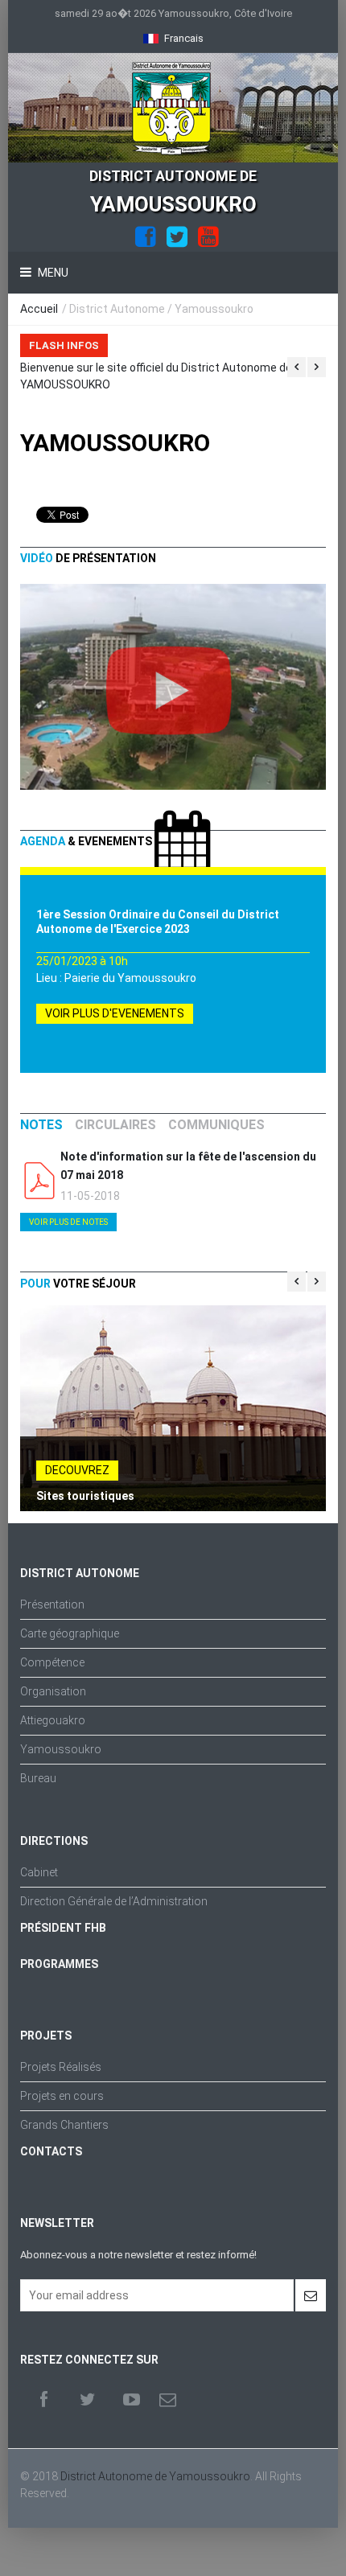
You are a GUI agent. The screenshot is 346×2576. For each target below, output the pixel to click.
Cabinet (39, 1872)
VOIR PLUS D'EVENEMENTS (115, 1013)
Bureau (38, 1778)
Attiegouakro (53, 1720)
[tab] (41, 1125)
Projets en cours (62, 2096)
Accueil (39, 309)
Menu (52, 273)
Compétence (52, 1662)
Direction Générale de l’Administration (114, 1901)
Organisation (53, 1691)
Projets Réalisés (61, 2067)
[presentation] (41, 1125)
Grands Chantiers (64, 2125)
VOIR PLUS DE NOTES (68, 1222)
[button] (173, 38)
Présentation (52, 1604)
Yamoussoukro (61, 1749)
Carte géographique (70, 1633)
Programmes (59, 1964)
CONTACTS (51, 2151)
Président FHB (63, 1928)
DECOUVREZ (77, 1470)
